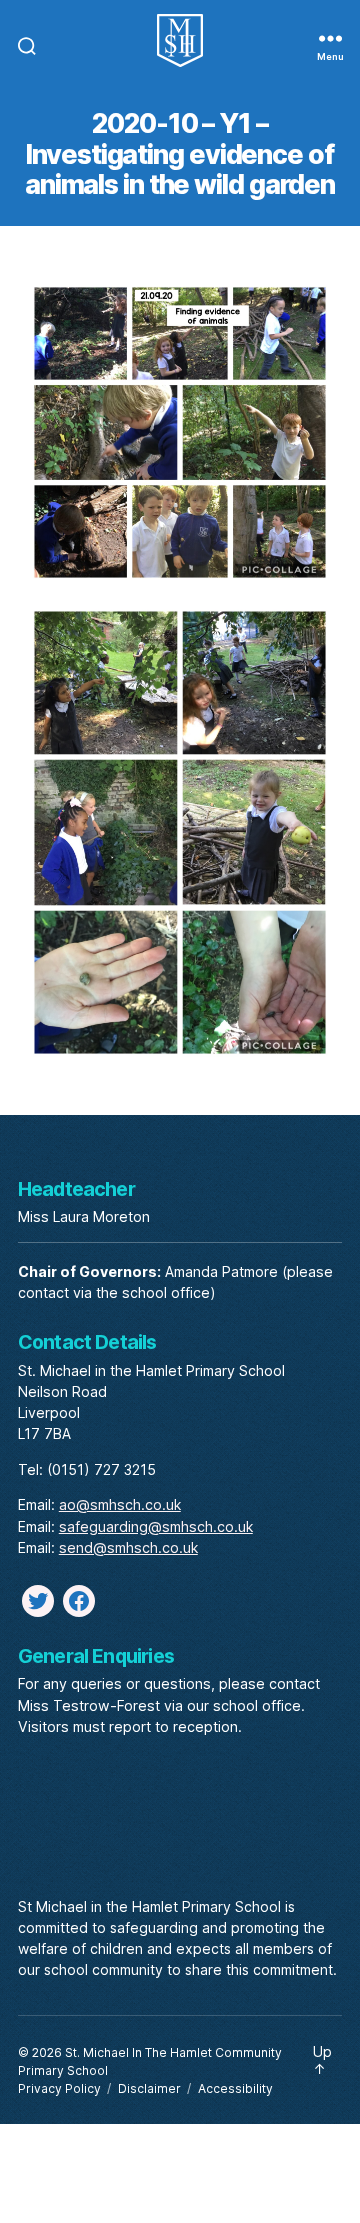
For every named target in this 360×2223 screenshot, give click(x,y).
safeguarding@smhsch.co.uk (156, 1526)
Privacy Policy (59, 2088)
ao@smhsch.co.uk (120, 1504)
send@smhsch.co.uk (128, 1547)
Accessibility (235, 2088)
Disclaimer (149, 2088)
